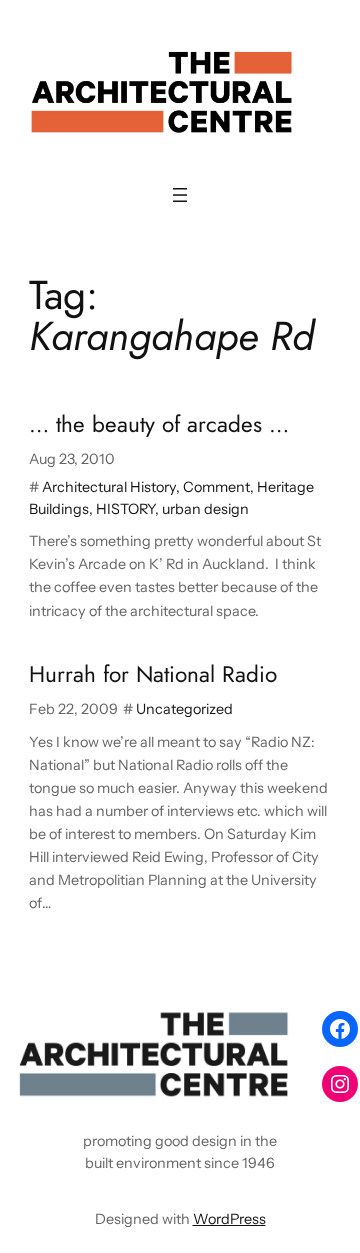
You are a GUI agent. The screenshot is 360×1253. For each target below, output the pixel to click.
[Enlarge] (276, 1028)
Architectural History (109, 487)
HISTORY (125, 509)
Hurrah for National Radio (153, 674)
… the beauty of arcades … (159, 424)
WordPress (229, 1219)
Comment (216, 487)
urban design (205, 509)
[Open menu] (180, 195)
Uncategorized (184, 709)
